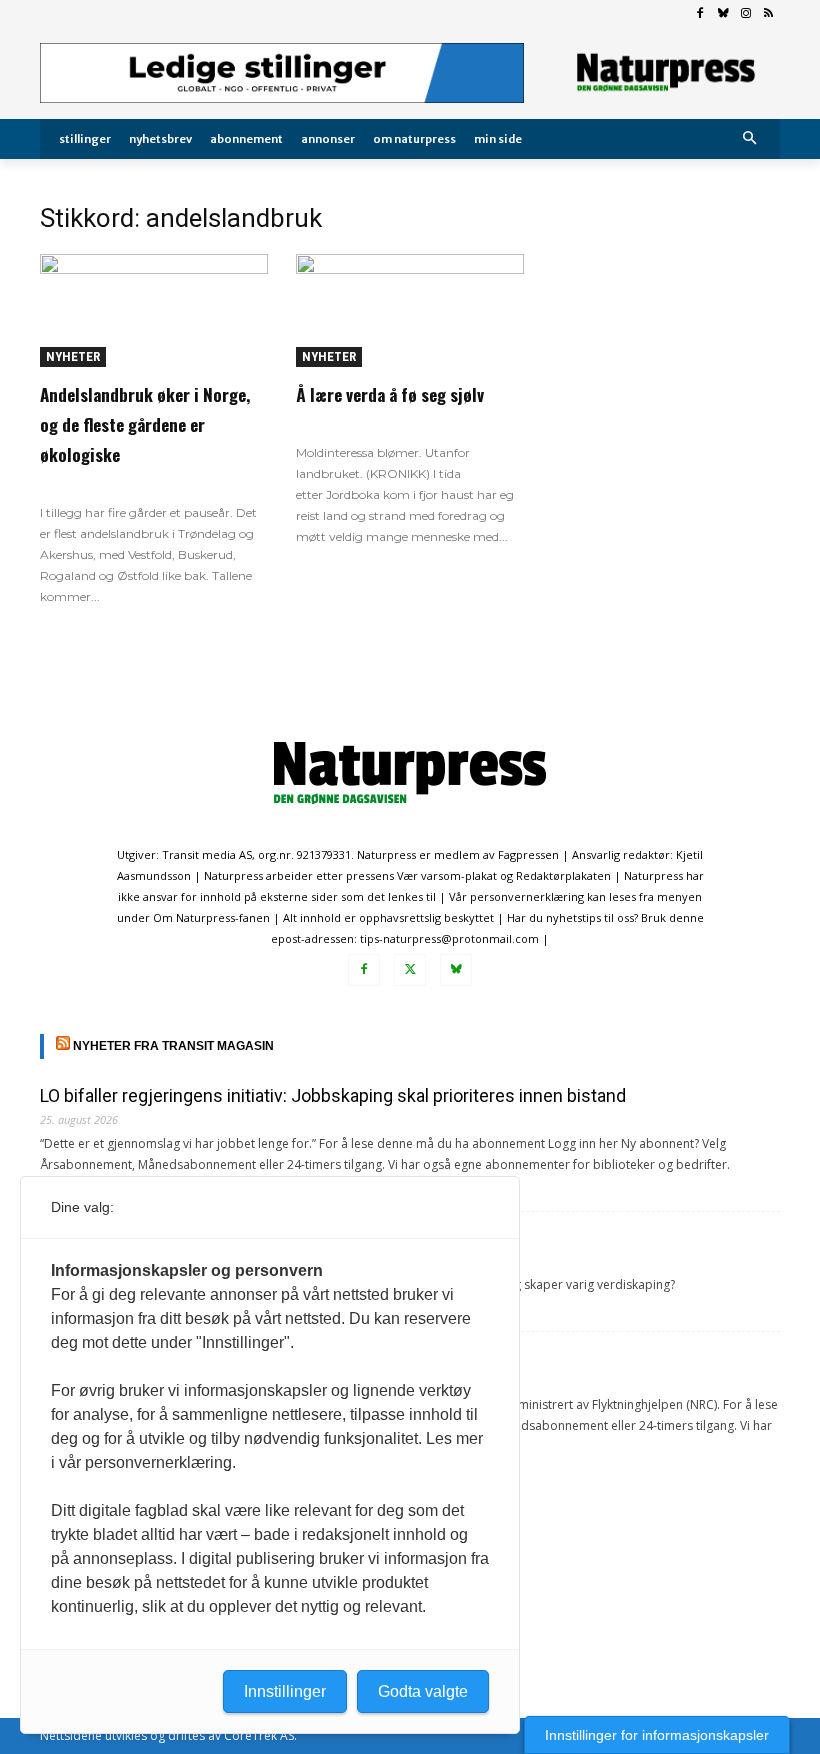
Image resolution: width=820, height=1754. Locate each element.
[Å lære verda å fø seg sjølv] (410, 310)
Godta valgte (423, 1691)
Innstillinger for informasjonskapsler (657, 1735)
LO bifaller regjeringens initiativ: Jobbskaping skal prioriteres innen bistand (333, 1095)
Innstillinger (285, 1691)
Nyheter (73, 356)
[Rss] (768, 14)
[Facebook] (700, 14)
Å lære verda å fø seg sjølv (390, 394)
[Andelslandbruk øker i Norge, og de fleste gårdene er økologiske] (154, 310)
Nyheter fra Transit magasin (173, 1046)
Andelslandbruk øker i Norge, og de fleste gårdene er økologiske (145, 424)
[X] (410, 970)
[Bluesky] (723, 14)
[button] (750, 139)
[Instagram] (745, 14)
